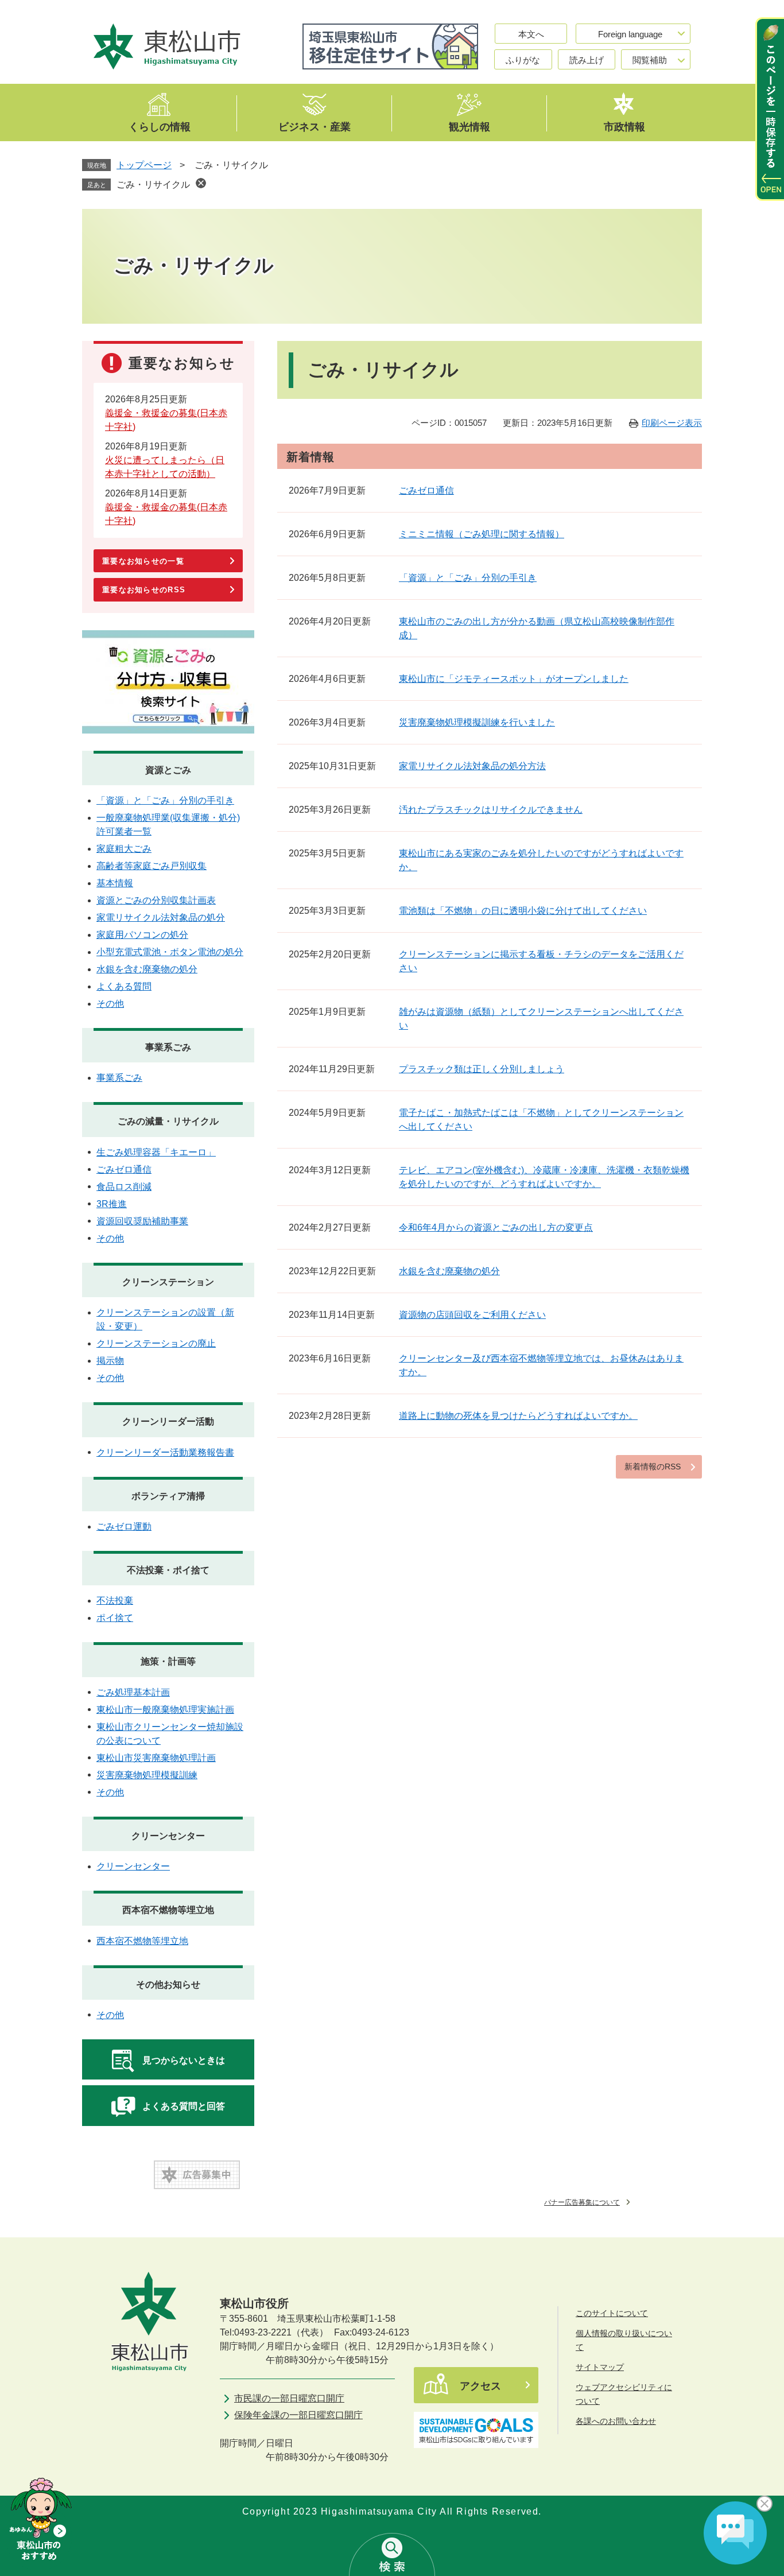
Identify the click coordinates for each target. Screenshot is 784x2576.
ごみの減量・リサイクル (168, 1121)
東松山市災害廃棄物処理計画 (156, 1758)
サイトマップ (600, 2367)
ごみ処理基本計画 (133, 1692)
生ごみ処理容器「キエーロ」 (156, 1152)
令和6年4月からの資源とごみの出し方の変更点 (496, 1227)
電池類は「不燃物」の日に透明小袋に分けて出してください (523, 911)
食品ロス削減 (124, 1187)
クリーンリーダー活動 (168, 1421)
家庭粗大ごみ (124, 849)
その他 (110, 1004)
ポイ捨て (115, 1618)
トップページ (144, 165)
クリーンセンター (168, 1836)
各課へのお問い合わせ (616, 2421)
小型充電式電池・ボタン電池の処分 (170, 952)
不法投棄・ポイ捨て (168, 1570)
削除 (201, 183)
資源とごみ (168, 770)
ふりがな (523, 60)
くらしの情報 (160, 126)
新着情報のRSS (653, 1467)
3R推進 (112, 1204)
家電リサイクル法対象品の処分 (161, 917)
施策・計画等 (168, 1661)
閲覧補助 (650, 60)
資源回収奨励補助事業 (142, 1221)
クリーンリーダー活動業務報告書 (165, 1452)
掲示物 (110, 1361)
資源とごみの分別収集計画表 (156, 900)
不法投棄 (115, 1601)
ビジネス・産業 (315, 126)
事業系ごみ (168, 1047)
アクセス (480, 2386)
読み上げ (587, 60)
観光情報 (469, 126)
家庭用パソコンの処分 (142, 935)
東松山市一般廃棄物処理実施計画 (165, 1710)
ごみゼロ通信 (426, 490)
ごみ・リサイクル (153, 185)
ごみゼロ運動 (124, 1526)
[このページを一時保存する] (770, 109)
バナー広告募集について (582, 2202)
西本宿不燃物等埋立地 (168, 1910)
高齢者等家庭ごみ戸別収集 (152, 866)
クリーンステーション (168, 1282)
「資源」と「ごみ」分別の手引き (468, 578)
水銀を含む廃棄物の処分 (449, 1271)
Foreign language (630, 34)
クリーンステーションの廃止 (156, 1343)
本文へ (531, 34)
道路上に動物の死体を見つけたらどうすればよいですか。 (518, 1416)
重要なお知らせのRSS (144, 590)
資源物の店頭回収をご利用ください (472, 1315)
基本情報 (115, 883)
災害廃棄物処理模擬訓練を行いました (477, 722)
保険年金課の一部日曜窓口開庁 (298, 2415)
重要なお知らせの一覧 (143, 561)
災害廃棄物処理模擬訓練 (147, 1775)
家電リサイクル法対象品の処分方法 (472, 766)
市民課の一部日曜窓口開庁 (289, 2398)
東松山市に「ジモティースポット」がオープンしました (514, 679)
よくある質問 (124, 986)
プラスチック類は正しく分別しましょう (482, 1069)
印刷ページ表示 (672, 423)
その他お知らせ (168, 1985)
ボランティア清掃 (168, 1496)
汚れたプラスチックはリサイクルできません (491, 810)
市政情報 (624, 126)
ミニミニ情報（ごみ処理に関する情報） (482, 534)
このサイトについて (612, 2313)
